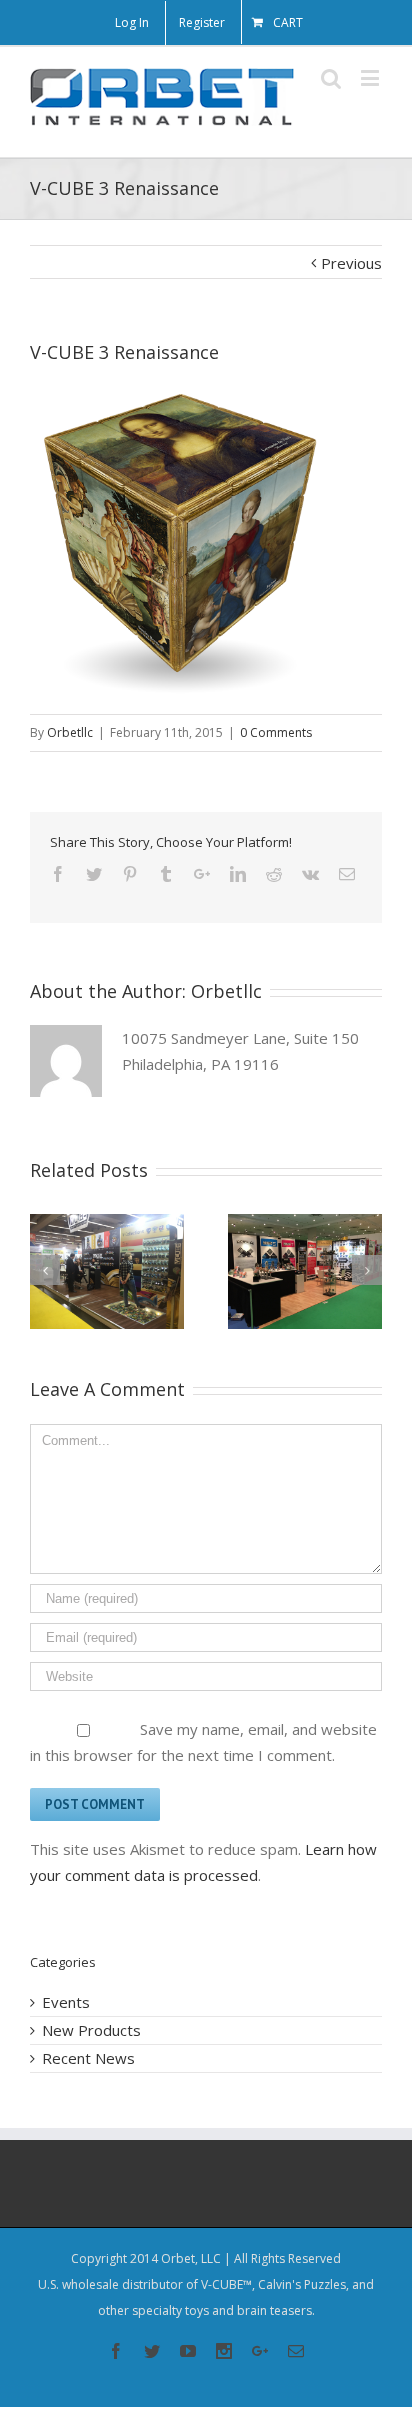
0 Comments (276, 732)
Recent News (88, 2058)
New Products (91, 2030)
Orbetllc (70, 732)
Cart (288, 22)
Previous (351, 263)
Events (66, 2002)
